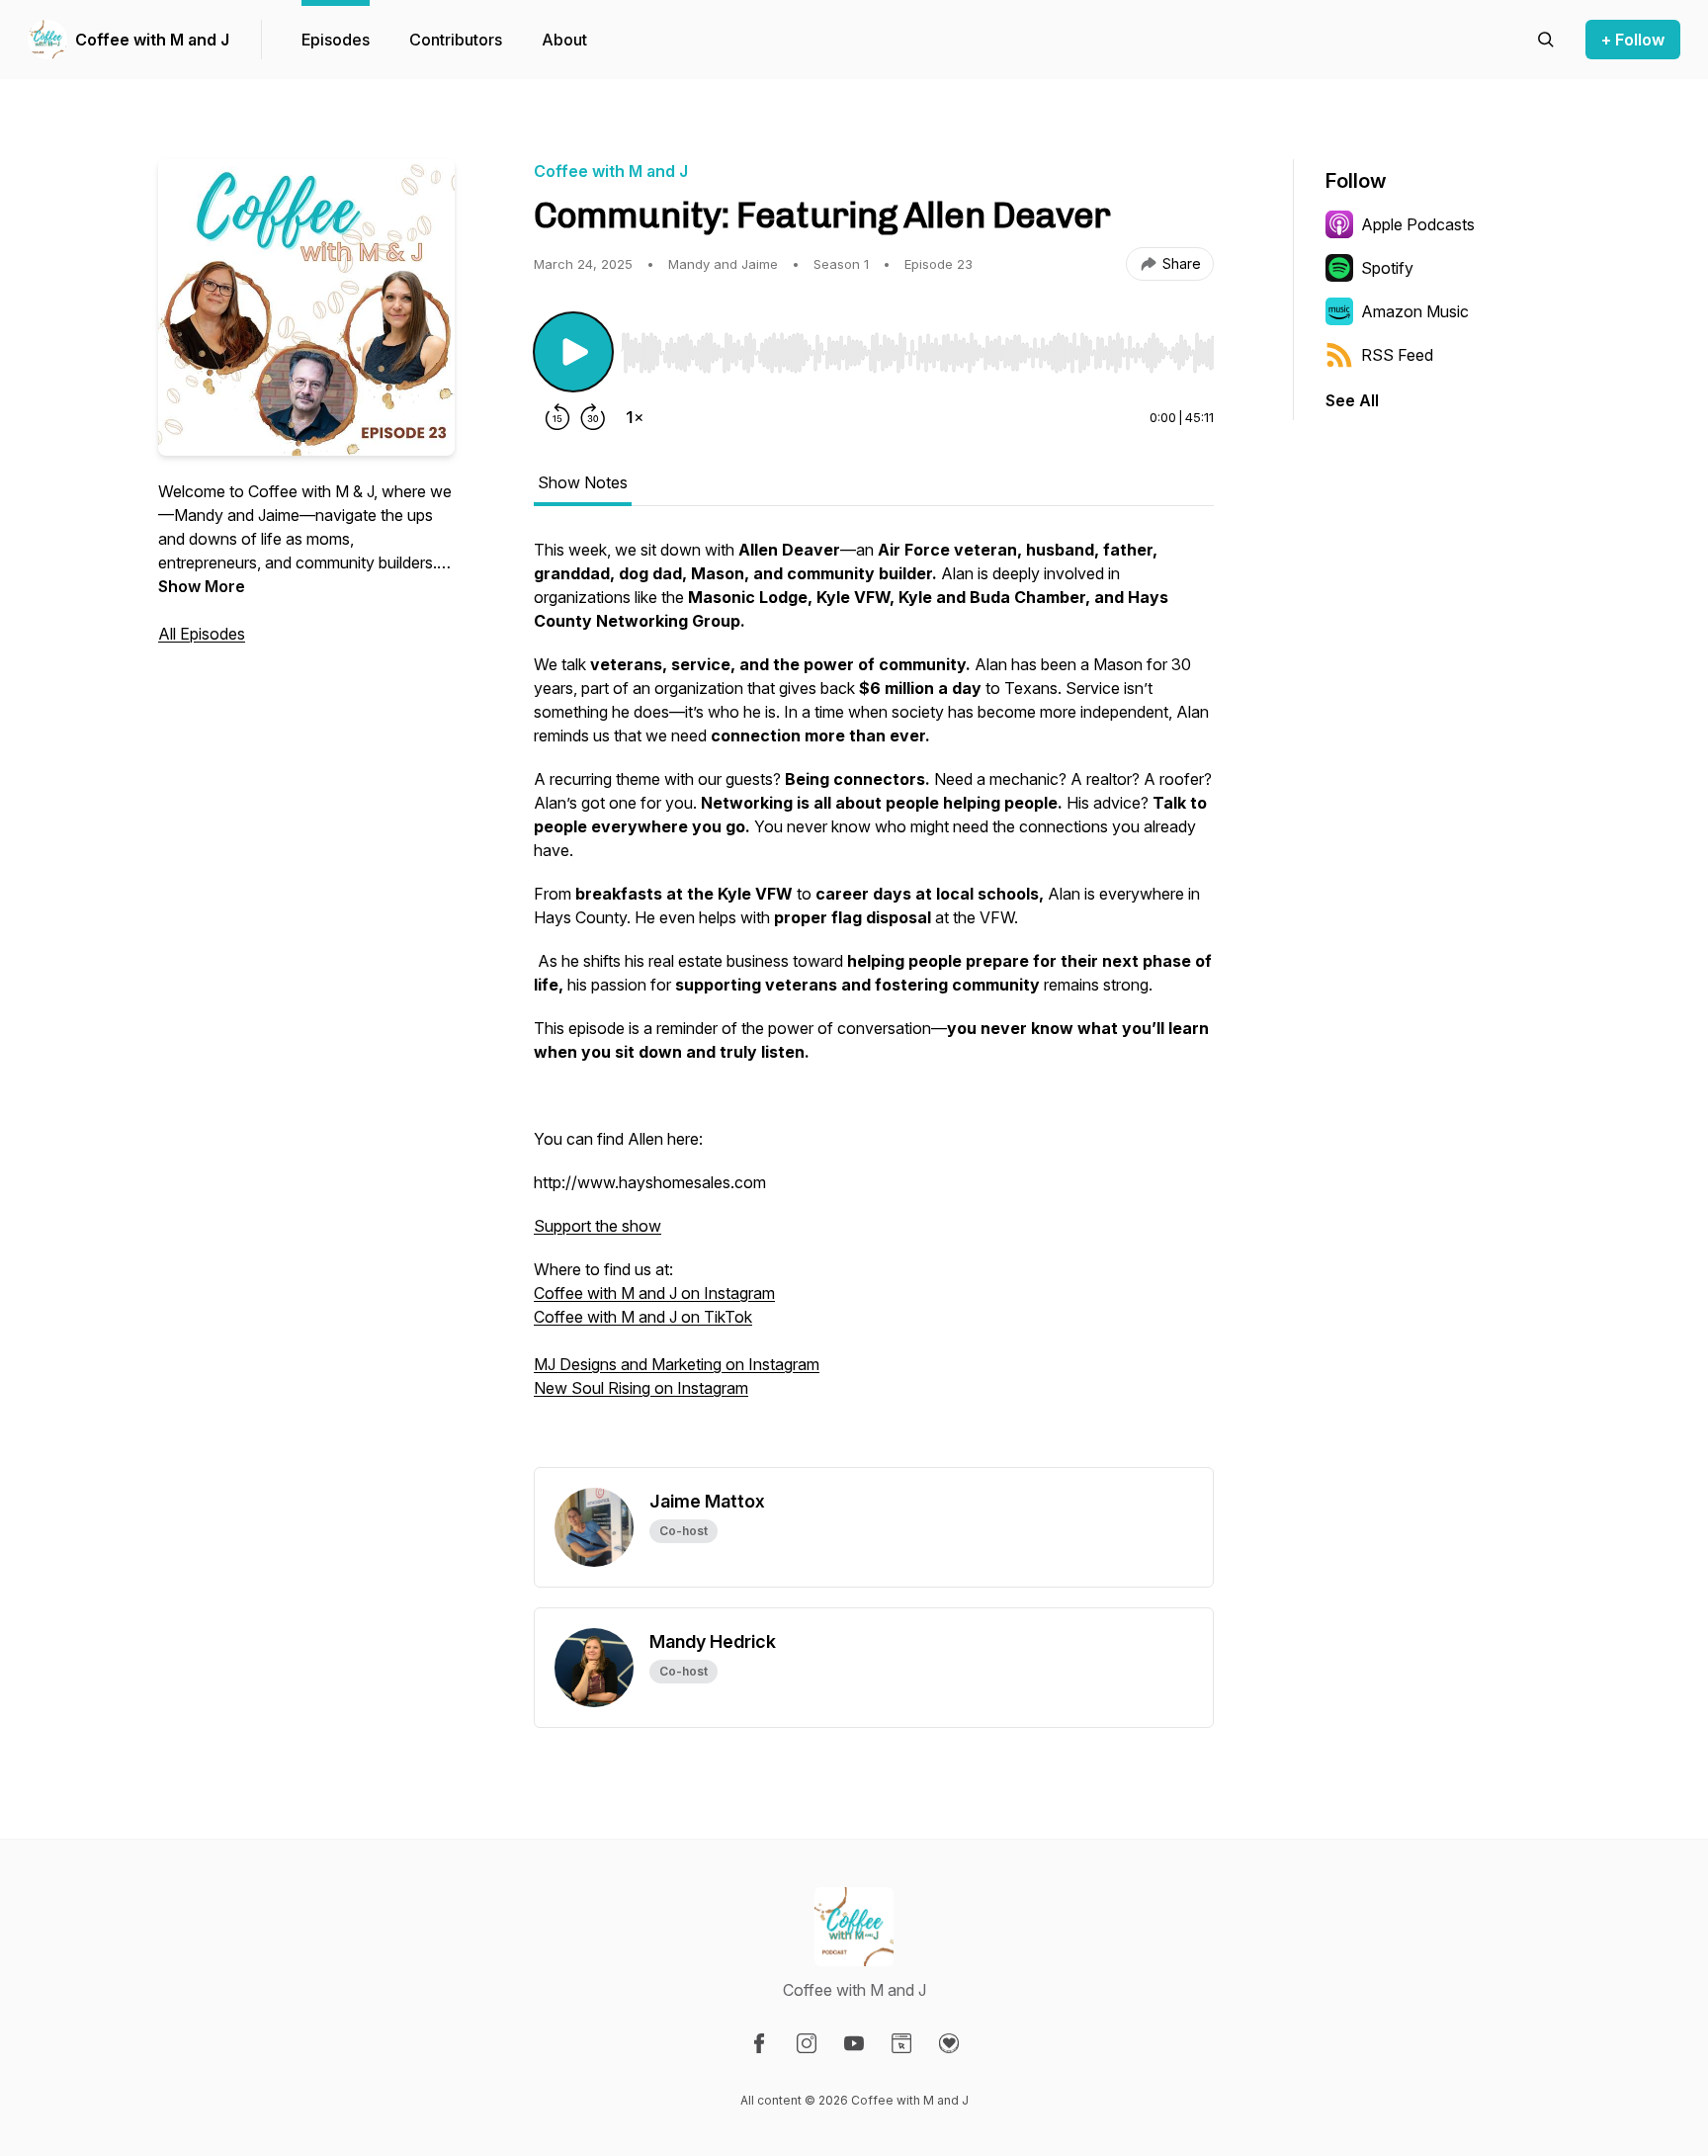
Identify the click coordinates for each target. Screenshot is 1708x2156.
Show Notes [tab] (583, 482)
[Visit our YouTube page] (854, 2043)
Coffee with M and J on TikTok (643, 1317)
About (564, 40)
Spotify (1387, 268)
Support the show (598, 1226)
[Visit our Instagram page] (807, 2043)
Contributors (456, 40)
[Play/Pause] (573, 352)
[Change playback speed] (635, 417)
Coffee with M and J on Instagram (654, 1293)
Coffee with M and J (152, 40)
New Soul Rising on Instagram (641, 1388)
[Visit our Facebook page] (759, 2043)
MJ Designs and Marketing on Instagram (677, 1364)
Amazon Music (1415, 311)
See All (1352, 400)
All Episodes (202, 634)
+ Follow (1633, 40)
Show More (202, 586)
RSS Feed (1397, 355)
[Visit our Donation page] (949, 2043)
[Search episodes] (1546, 40)
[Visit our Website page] (901, 2043)
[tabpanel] (874, 1002)
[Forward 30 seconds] (593, 417)
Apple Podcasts (1418, 224)
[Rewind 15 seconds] (557, 417)
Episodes (336, 40)
